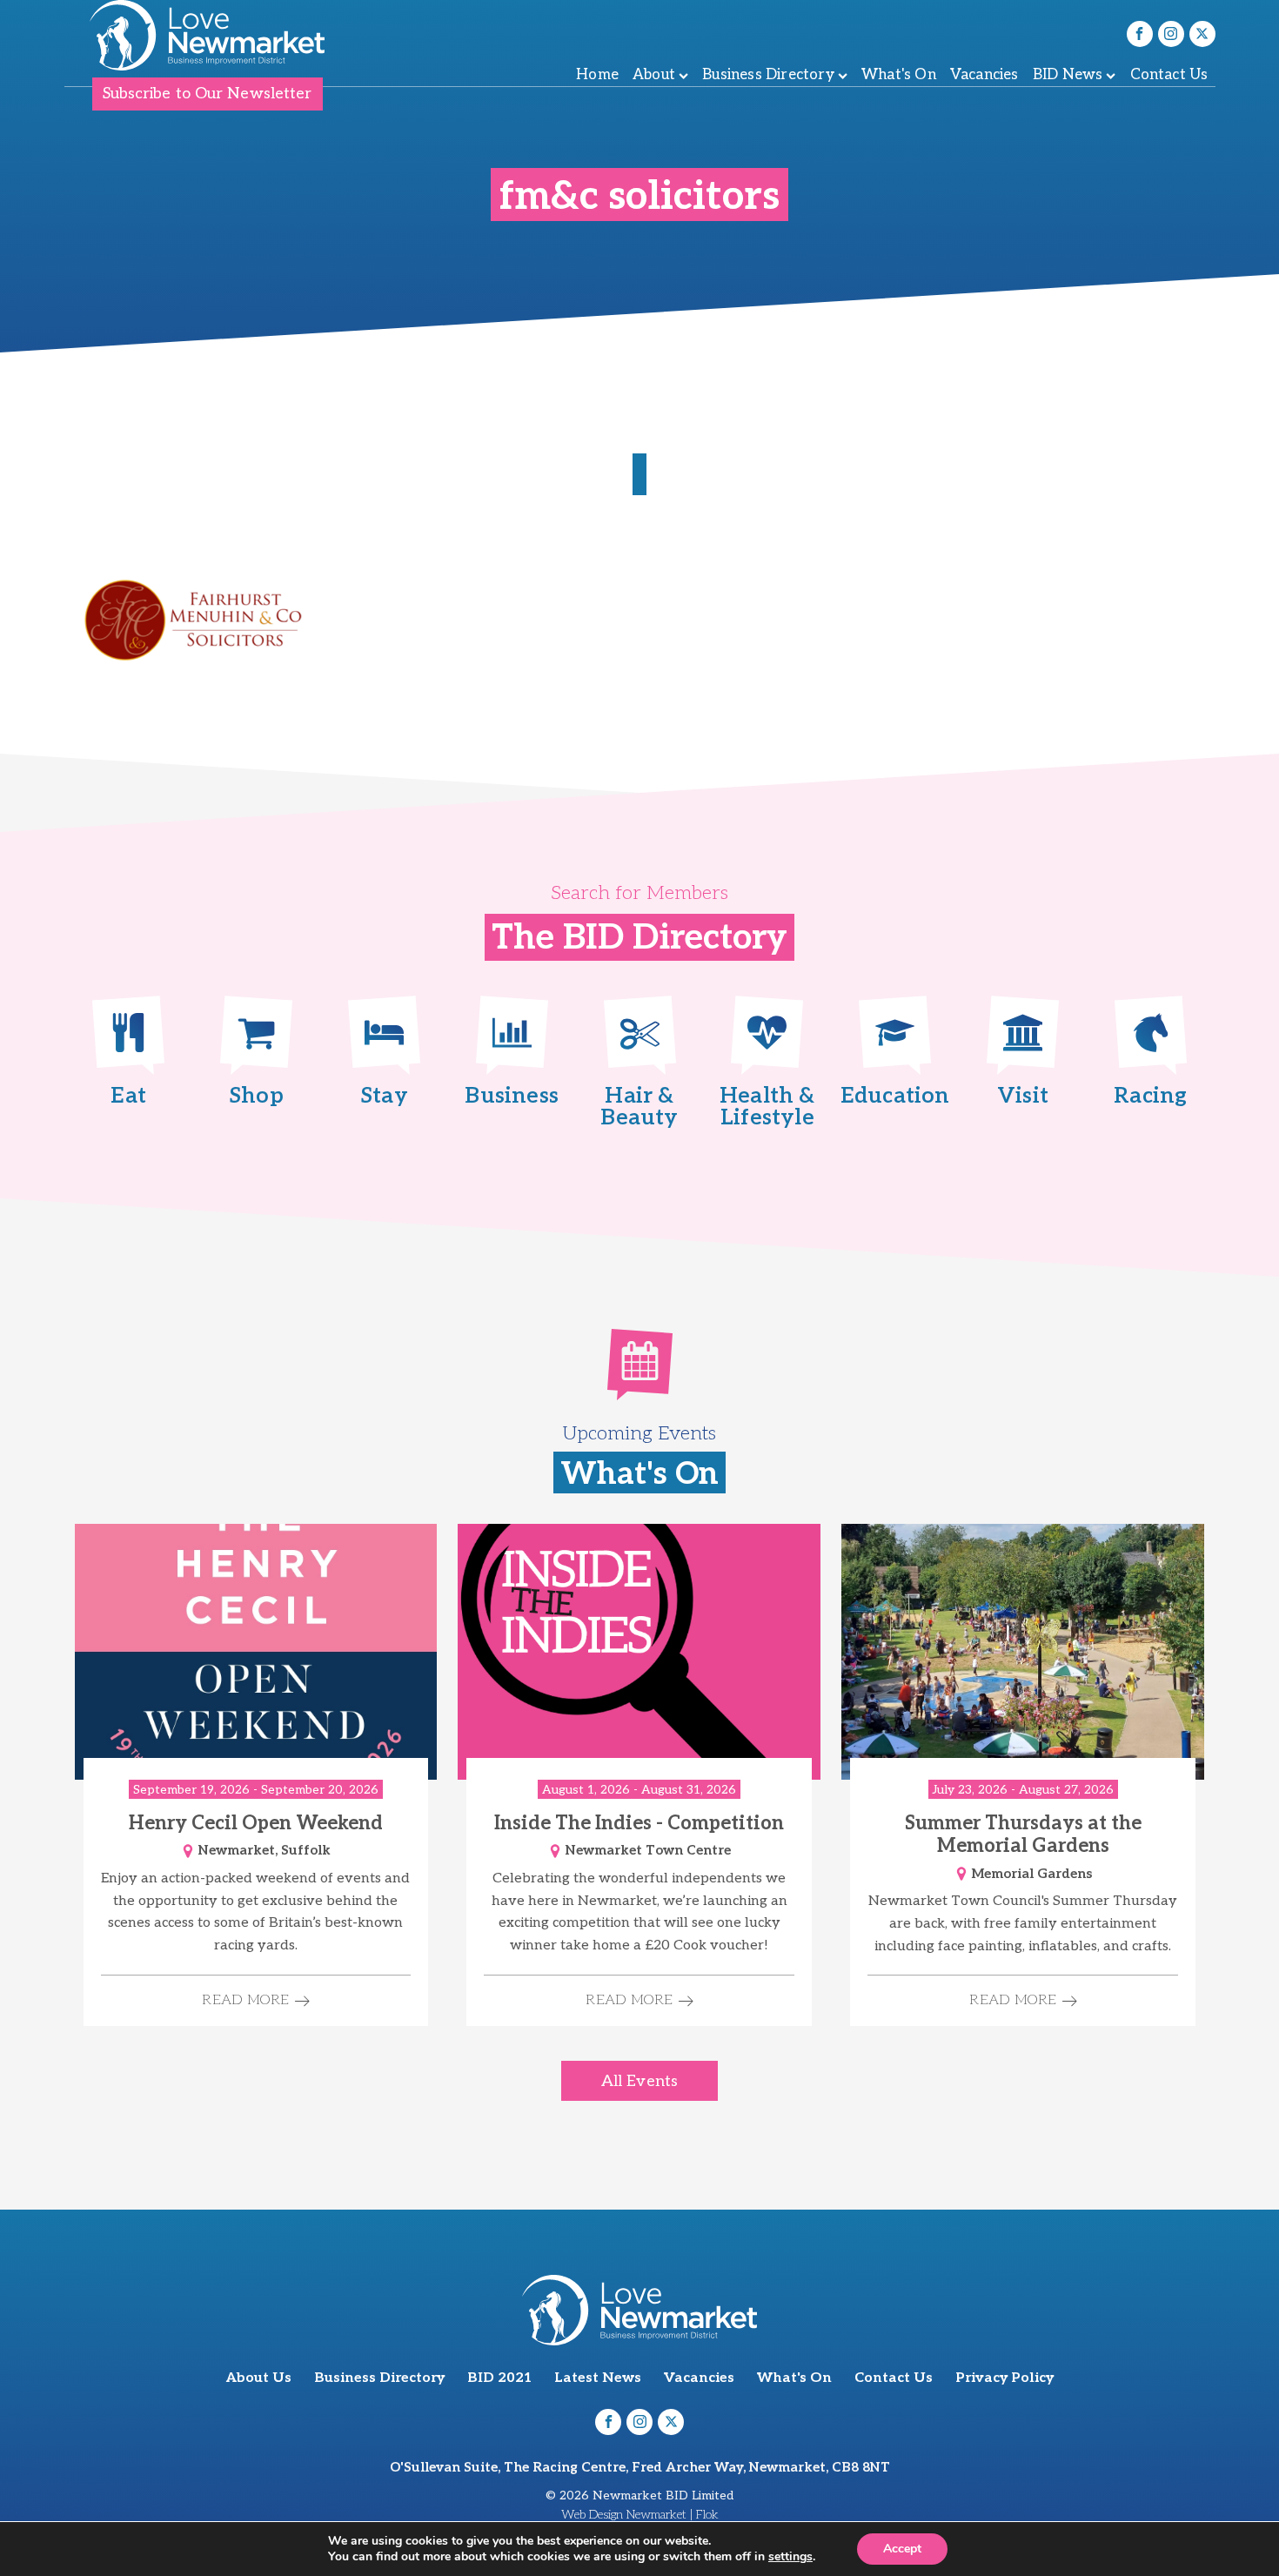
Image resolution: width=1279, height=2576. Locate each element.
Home (597, 75)
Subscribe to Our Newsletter (208, 94)
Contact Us (1169, 75)
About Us (259, 2378)
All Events (639, 2081)
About (654, 75)
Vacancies (984, 75)
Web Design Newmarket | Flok (640, 2515)
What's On (899, 75)
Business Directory (768, 75)
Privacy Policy (1004, 2378)
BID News (1068, 75)
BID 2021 (499, 2378)
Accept (902, 2549)
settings (790, 2557)
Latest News (598, 2378)
